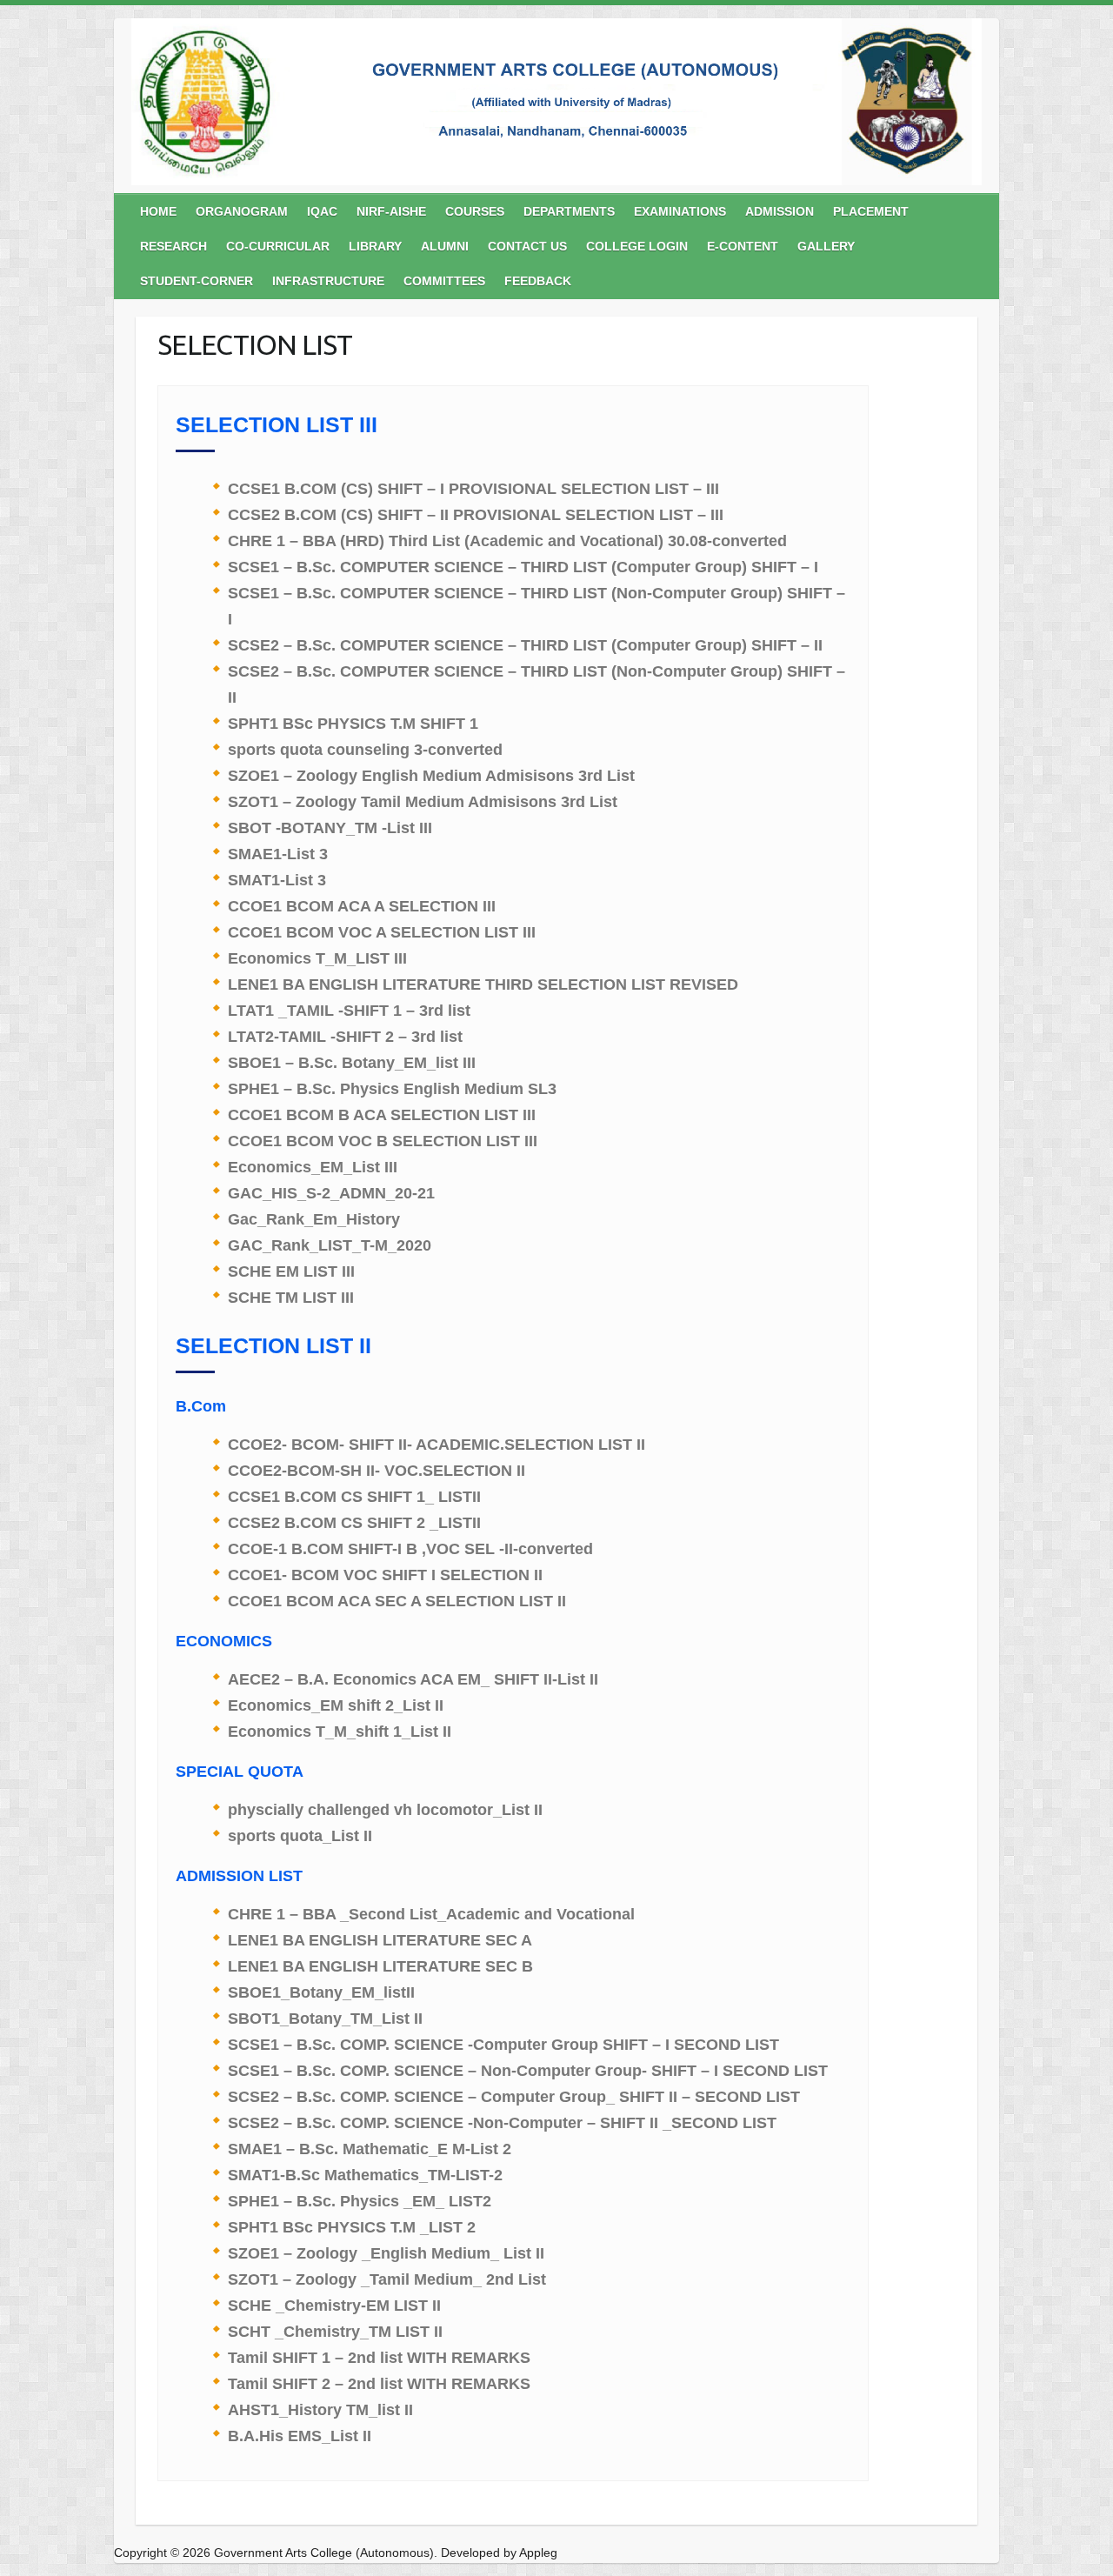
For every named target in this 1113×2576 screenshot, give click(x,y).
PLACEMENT (871, 211)
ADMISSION (780, 211)
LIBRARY (375, 246)
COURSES (475, 211)
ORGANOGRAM (242, 211)
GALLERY (826, 246)
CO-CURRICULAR (278, 246)
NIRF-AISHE (391, 211)
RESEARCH (173, 246)
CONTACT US (527, 246)
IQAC (322, 211)
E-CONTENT (743, 246)
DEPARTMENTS (569, 211)
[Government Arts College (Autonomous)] (556, 106)
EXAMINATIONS (680, 211)
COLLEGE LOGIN (637, 246)
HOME (158, 211)
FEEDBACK (538, 281)
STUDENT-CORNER (197, 281)
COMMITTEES (444, 281)
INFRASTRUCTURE (328, 281)
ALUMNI (445, 246)
